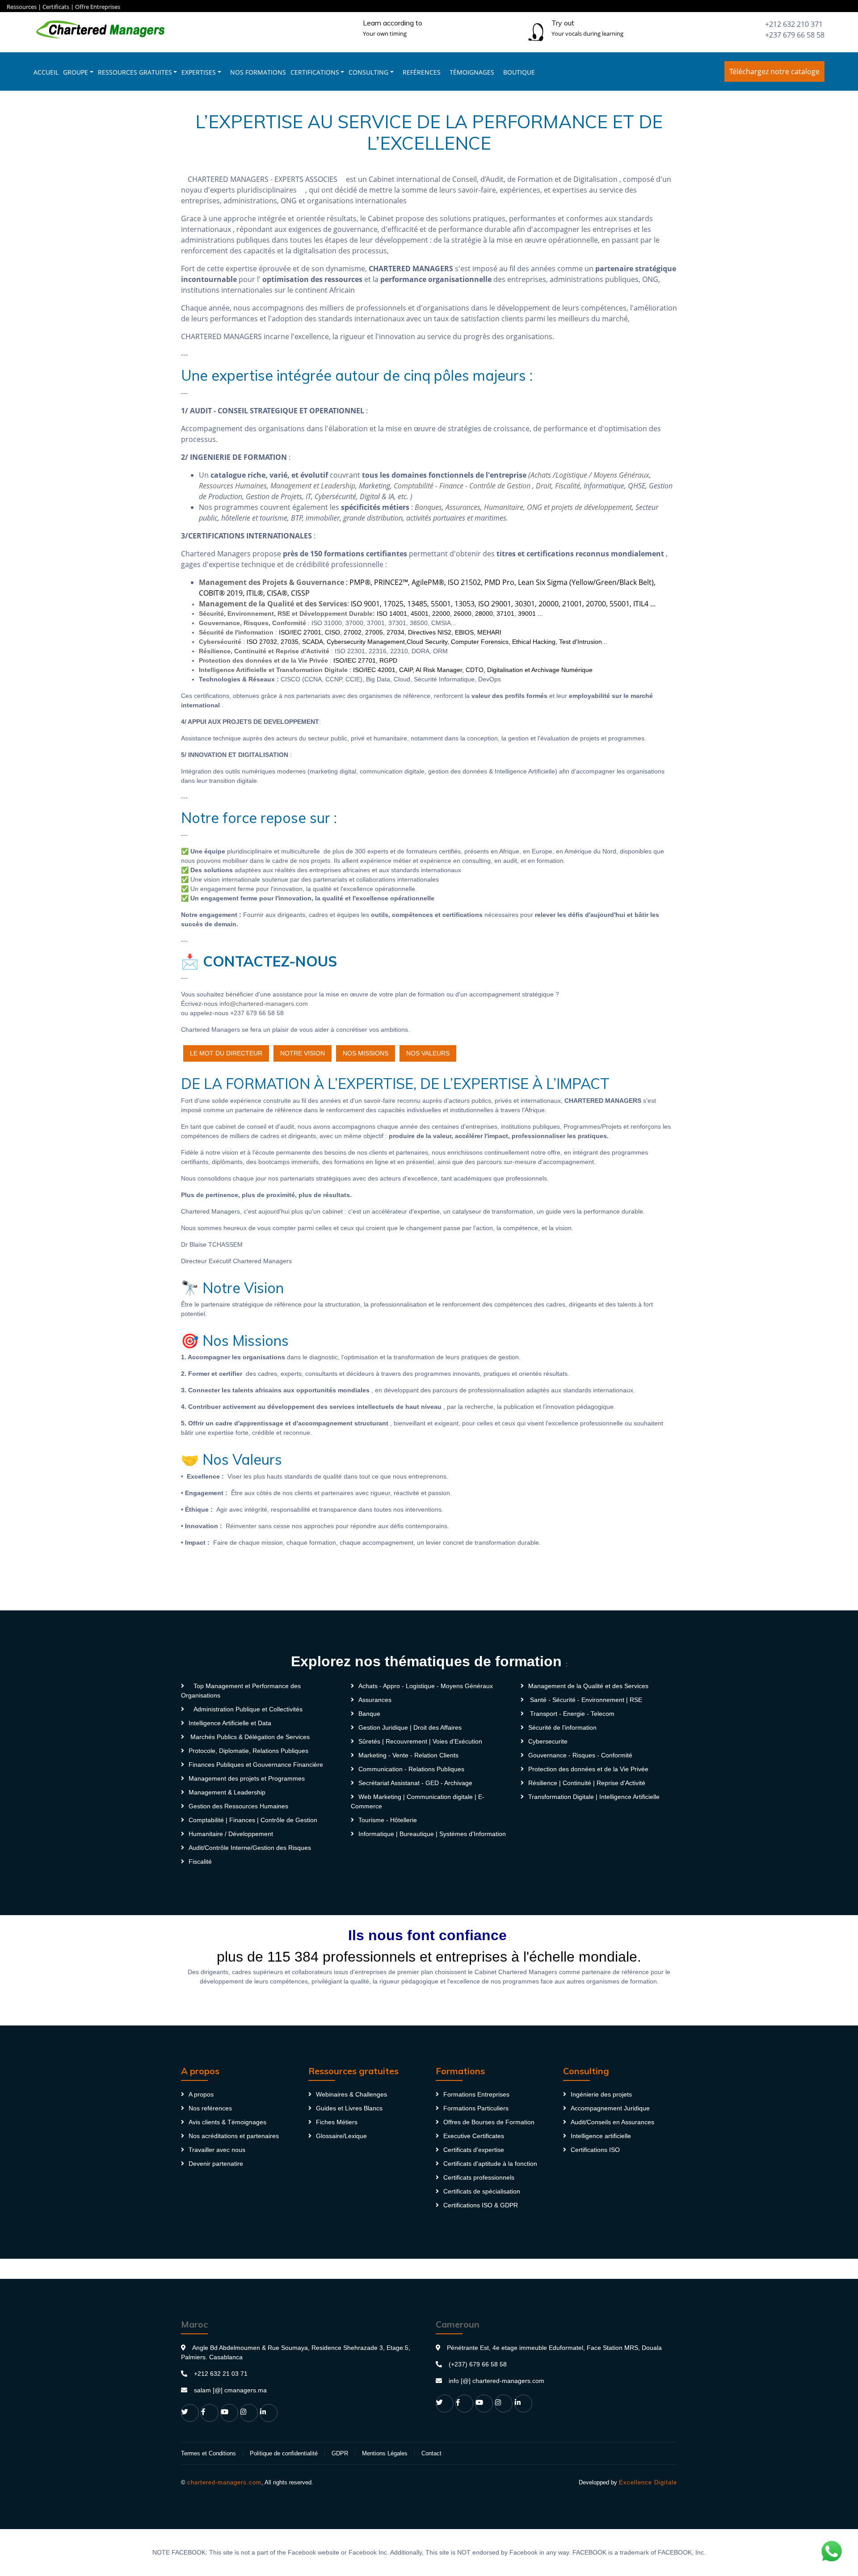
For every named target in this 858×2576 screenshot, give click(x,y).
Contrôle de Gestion (500, 486)
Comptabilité (414, 486)
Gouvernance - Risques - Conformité (580, 1755)
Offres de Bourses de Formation (489, 2122)
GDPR (340, 2453)
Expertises (199, 72)
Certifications (315, 72)
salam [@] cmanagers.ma (230, 2390)
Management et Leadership (313, 486)
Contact (431, 2453)
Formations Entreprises (476, 2094)
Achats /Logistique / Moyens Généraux (590, 475)
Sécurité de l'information (562, 1727)
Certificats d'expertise (474, 2150)
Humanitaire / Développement (231, 1834)
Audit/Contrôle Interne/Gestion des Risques (250, 1848)
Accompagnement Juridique (610, 2108)
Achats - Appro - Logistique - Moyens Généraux (426, 1686)
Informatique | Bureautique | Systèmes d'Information (432, 1834)
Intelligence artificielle (601, 2136)
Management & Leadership (227, 1792)
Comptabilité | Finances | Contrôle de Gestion (253, 1820)
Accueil (46, 72)
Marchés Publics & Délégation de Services (249, 1737)
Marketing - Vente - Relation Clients (408, 1755)
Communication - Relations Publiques (411, 1769)
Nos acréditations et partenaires (234, 2136)
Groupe (76, 72)
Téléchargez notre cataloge (774, 71)
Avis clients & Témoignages (227, 2122)
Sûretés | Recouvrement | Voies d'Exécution (420, 1741)
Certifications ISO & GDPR (481, 2205)
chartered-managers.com (224, 2482)
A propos (201, 2094)
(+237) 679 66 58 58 (478, 2364)
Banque (369, 1714)
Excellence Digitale (648, 2482)
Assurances (463, 507)
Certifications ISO (595, 2150)
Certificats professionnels (479, 2177)
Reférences (422, 72)
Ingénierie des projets (601, 2094)
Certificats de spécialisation (482, 2191)
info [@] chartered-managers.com (496, 2381)
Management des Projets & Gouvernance (272, 582)
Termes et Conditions (208, 2453)
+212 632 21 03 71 (221, 2374)
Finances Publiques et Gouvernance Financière (256, 1765)
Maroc (194, 2324)
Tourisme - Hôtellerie (388, 1820)
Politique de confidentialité (284, 2453)
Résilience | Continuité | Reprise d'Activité (587, 1783)
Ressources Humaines (233, 486)
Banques (428, 507)
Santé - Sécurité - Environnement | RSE (585, 1700)
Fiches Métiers (337, 2122)
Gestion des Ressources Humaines (238, 1806)
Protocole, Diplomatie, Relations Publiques (248, 1751)
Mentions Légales (385, 2453)
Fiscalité (568, 486)
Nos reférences (210, 2108)
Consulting (368, 72)
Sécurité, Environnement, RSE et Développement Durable (286, 614)
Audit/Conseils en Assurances (612, 2122)
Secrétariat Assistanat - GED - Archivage (415, 1783)
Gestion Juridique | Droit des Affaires (410, 1727)
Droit (544, 486)
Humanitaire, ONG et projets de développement (558, 507)
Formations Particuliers (476, 2108)
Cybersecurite (548, 1741)
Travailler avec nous (217, 2150)
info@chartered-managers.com (264, 1004)
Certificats (56, 7)
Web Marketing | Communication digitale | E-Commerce (418, 1801)
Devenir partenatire (216, 2164)
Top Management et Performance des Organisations (241, 1691)
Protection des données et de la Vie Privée (588, 1769)
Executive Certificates (474, 2136)
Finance (451, 486)
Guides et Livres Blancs (349, 2108)
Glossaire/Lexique (341, 2136)
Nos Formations (258, 72)
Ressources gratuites (135, 72)
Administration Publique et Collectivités (248, 1709)
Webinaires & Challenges (351, 2094)
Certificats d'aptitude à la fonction (490, 2164)
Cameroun (458, 2324)
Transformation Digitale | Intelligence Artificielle (594, 1797)
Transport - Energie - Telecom (571, 1714)
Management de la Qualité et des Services (588, 1686)
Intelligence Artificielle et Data (230, 1723)
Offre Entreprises (98, 7)
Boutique (519, 72)
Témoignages (472, 72)
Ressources (22, 7)
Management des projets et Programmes (247, 1778)
